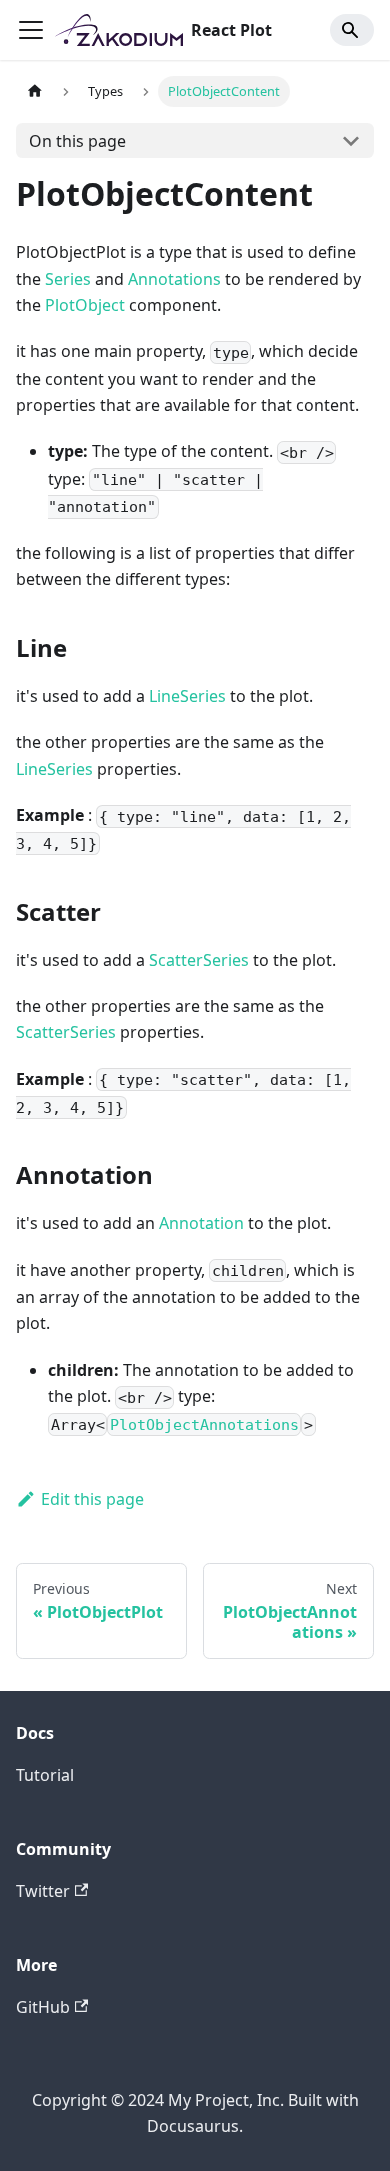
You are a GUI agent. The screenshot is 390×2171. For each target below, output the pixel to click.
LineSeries (187, 696)
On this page (77, 141)
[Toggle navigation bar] (31, 30)
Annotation (201, 1223)
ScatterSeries (199, 960)
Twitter (43, 1891)
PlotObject (85, 305)
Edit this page (92, 1499)
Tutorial (45, 1775)
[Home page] (35, 91)
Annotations (174, 279)
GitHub (43, 2007)
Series (68, 279)
